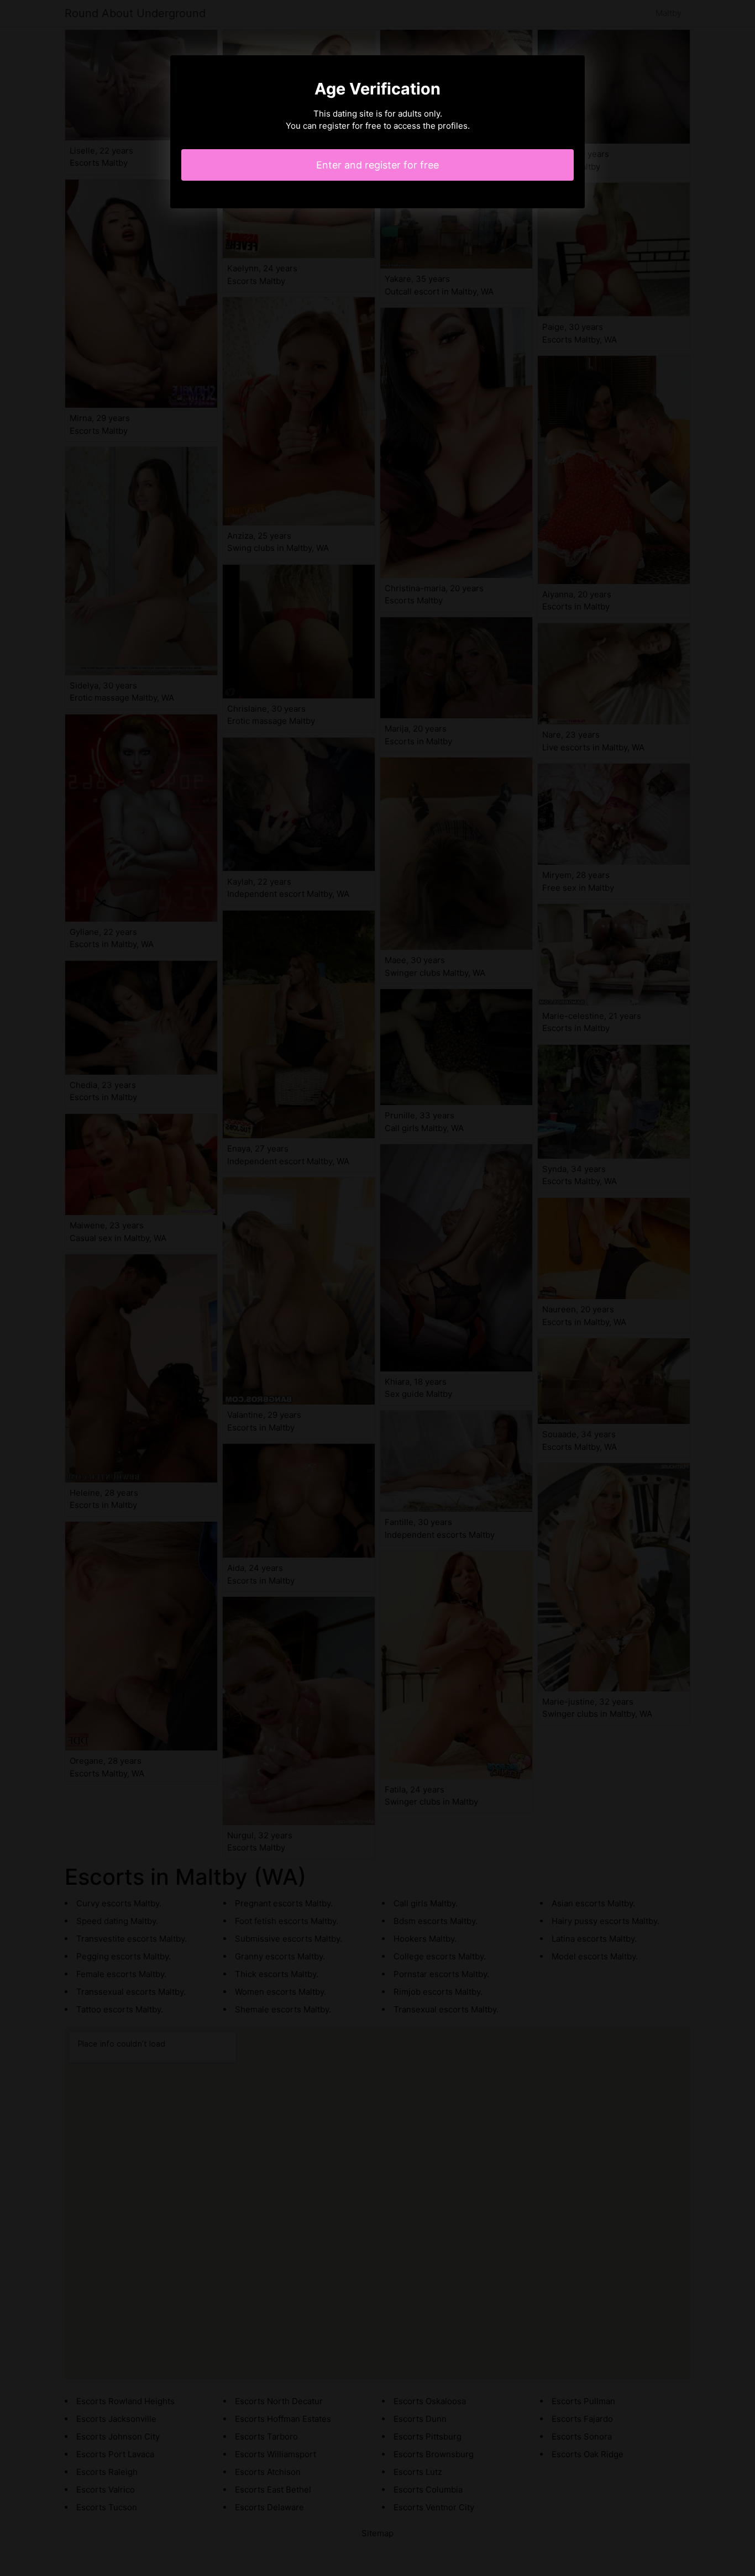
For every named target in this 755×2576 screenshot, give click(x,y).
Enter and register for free (377, 165)
